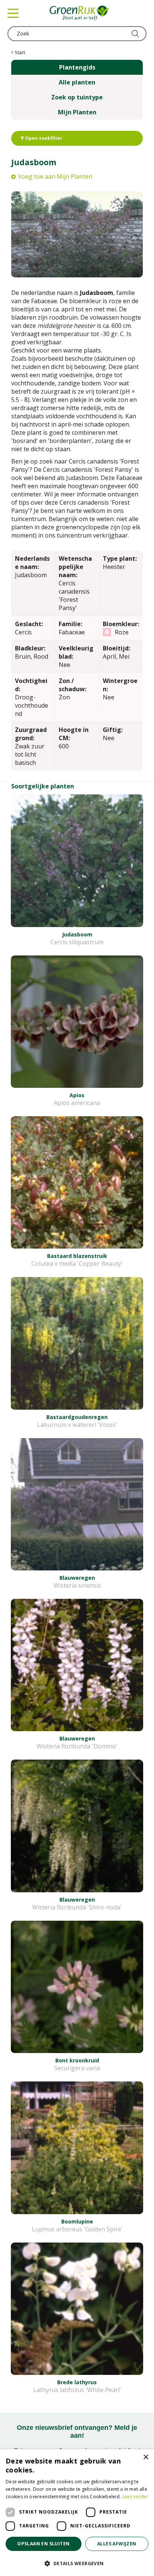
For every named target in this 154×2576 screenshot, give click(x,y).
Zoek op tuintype (77, 97)
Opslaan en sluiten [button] (43, 2544)
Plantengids (77, 67)
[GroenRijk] (80, 13)
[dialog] (77, 2513)
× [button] (146, 2457)
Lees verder (135, 2497)
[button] (77, 2563)
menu (13, 13)
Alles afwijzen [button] (117, 2544)
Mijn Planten (77, 112)
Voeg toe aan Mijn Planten (55, 176)
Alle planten (77, 82)
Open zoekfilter (43, 138)
